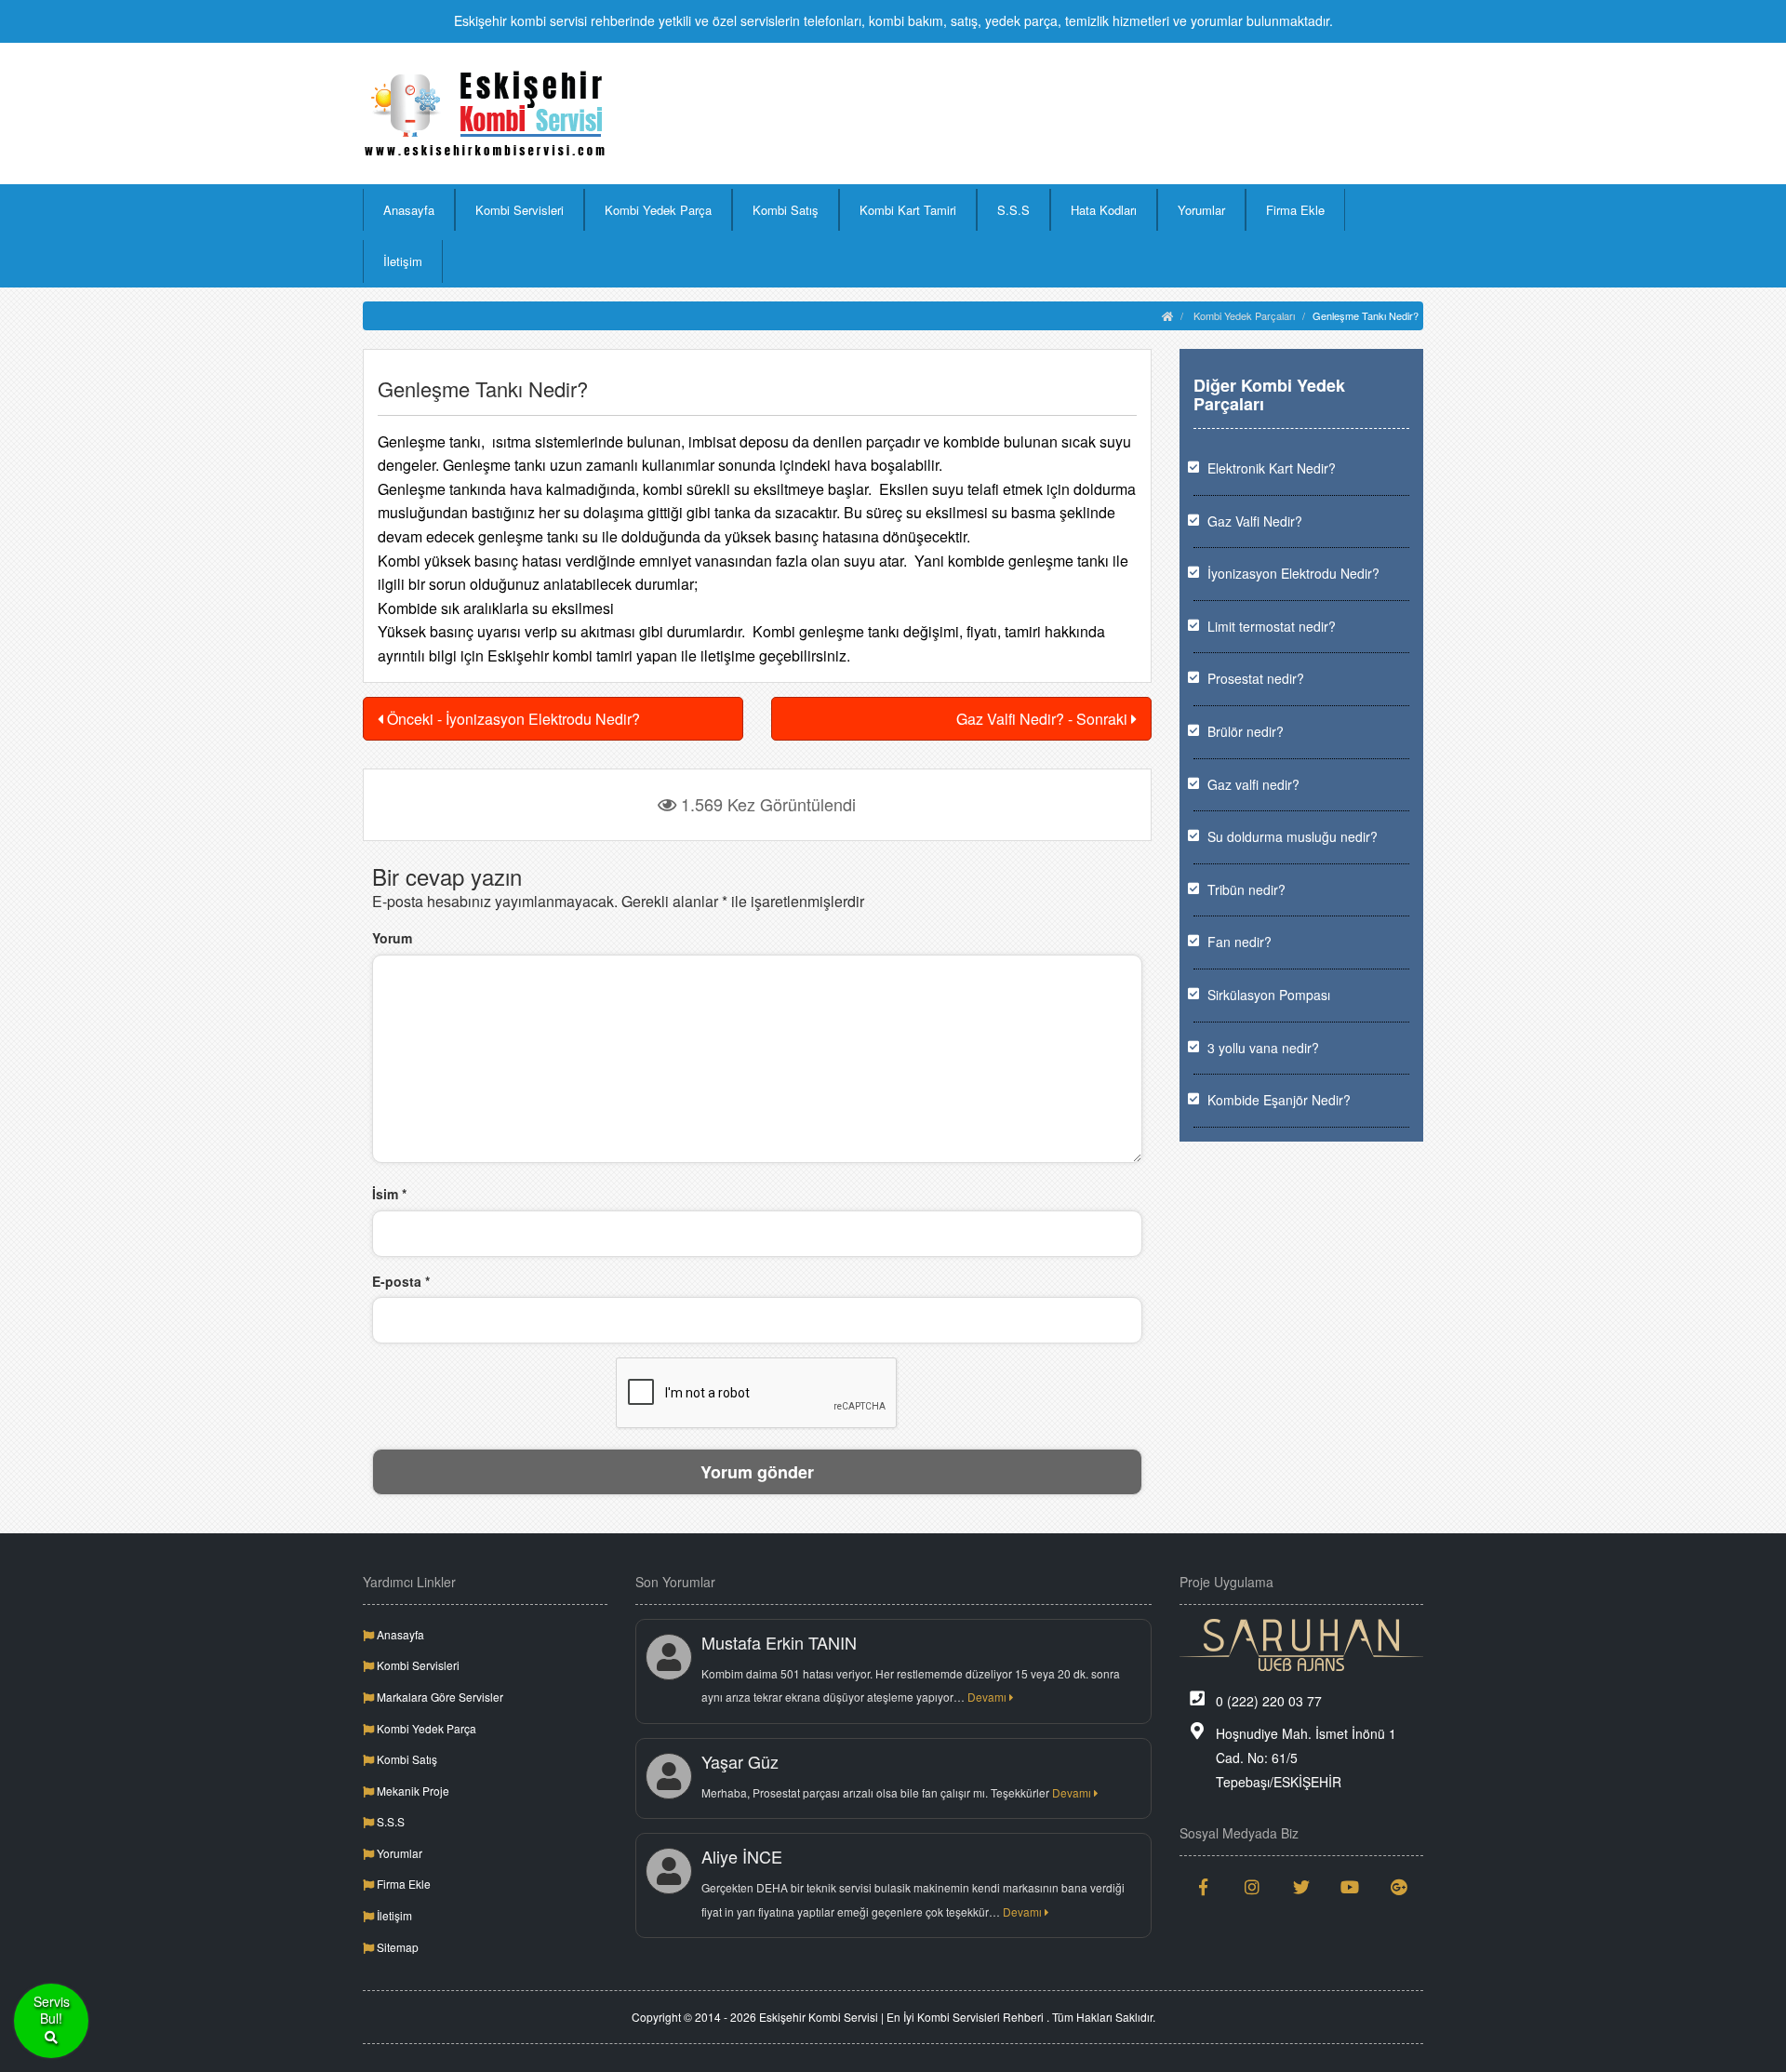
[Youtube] (1350, 1887)
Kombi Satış (786, 210)
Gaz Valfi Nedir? (1255, 521)
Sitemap (396, 1947)
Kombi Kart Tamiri (908, 210)
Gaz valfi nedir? (1253, 784)
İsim (389, 1194)
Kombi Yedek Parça (658, 210)
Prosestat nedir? (1256, 678)
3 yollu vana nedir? (1263, 1048)
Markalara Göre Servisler (439, 1697)
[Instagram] (1253, 1887)
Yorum (392, 938)
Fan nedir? (1240, 942)
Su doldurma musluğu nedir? (1293, 836)
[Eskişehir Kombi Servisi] (485, 114)
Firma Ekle (1295, 210)
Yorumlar (1201, 210)
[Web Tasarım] (1302, 1645)
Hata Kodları (1104, 210)
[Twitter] (1302, 1887)
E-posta (401, 1281)
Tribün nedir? (1246, 889)
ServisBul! (52, 2010)
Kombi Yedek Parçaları (1244, 315)
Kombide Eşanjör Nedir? (1279, 1100)
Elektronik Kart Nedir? (1272, 468)
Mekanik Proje (412, 1791)
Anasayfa (409, 210)
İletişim (403, 261)
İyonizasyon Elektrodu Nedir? (1293, 573)
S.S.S (1013, 210)
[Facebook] (1204, 1887)
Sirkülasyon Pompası (1269, 995)
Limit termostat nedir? (1272, 626)
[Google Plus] (1399, 1887)
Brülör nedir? (1246, 731)
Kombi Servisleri (520, 210)
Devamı (988, 1697)
